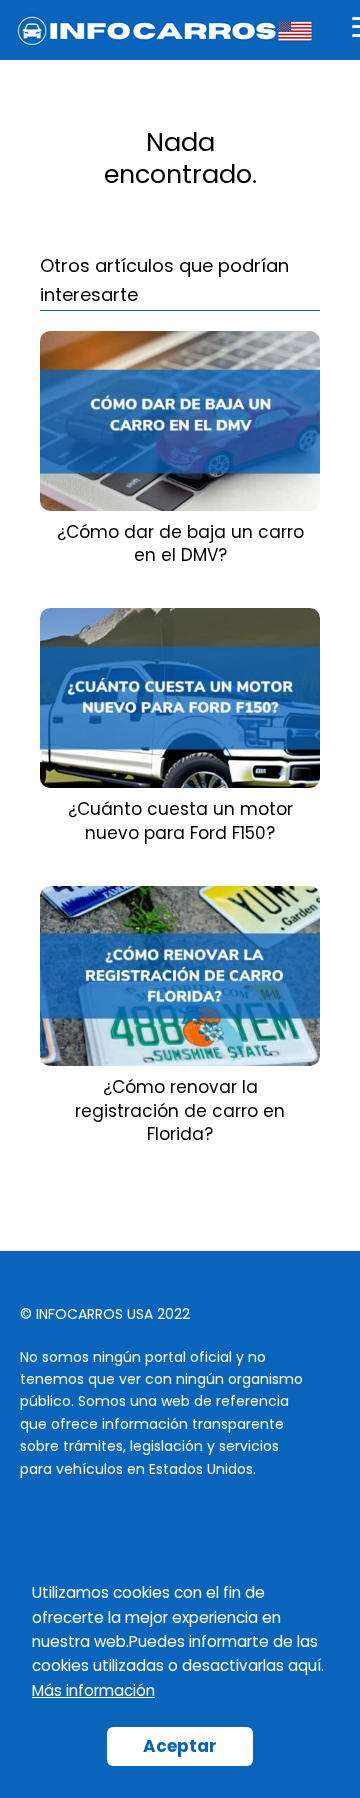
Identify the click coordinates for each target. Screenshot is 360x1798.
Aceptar (180, 1746)
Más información (93, 1690)
